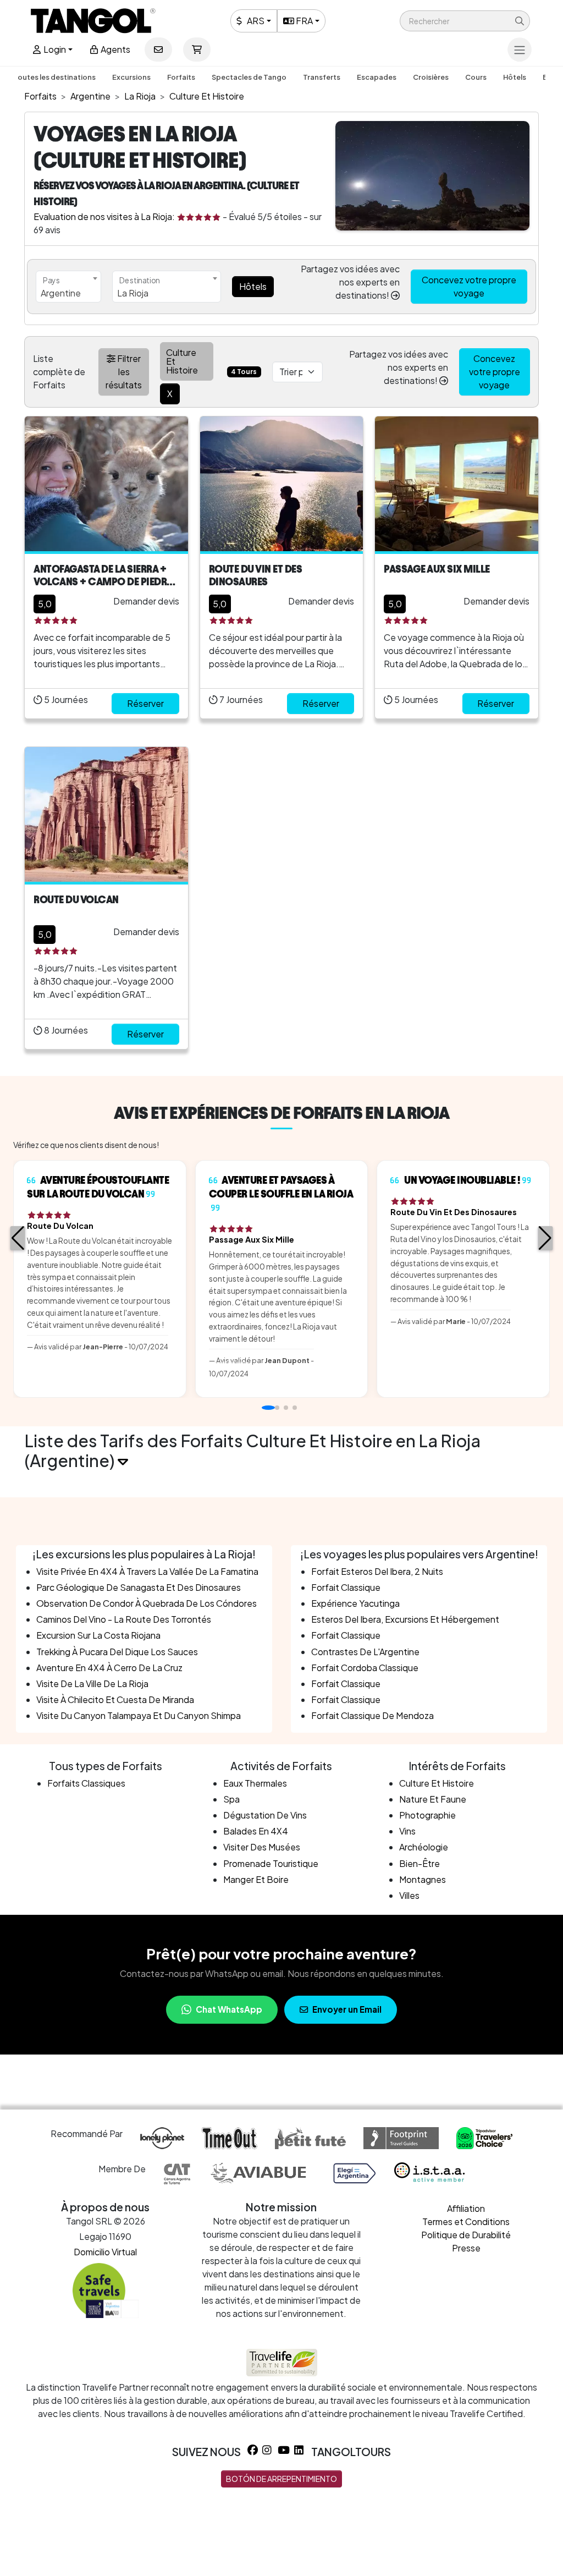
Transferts (322, 77)
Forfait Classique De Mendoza (372, 1715)
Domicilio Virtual (105, 2252)
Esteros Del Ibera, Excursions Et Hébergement (405, 1619)
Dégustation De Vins (265, 1815)
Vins (407, 1831)
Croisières (431, 77)
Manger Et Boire (256, 1879)
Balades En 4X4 (256, 1831)
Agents (115, 49)
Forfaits (181, 77)
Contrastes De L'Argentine (365, 1652)
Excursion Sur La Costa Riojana (98, 1635)
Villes (409, 1895)
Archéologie (424, 1847)
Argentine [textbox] (61, 293)
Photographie (427, 1815)
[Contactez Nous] (158, 50)
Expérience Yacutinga (355, 1603)
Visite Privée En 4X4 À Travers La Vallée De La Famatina (147, 1571)
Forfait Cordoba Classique (365, 1668)
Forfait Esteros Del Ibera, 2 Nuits (377, 1571)
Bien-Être (420, 1863)
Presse (466, 2248)
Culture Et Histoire (437, 1783)
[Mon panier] (197, 50)
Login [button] (54, 49)
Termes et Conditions (466, 2221)
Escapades (377, 77)
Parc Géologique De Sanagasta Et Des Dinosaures (139, 1587)
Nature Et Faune (433, 1799)
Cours (476, 77)
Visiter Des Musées (262, 1847)
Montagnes (423, 1879)
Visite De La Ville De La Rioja (92, 1684)
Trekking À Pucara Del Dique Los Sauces (117, 1652)
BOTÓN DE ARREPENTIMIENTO (281, 2479)
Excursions (131, 77)
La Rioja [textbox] (133, 293)
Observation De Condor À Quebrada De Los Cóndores (147, 1603)
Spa (231, 1799)
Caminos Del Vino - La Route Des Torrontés (124, 1619)
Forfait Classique (346, 1587)
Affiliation (466, 2208)
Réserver (145, 703)
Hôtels (515, 77)
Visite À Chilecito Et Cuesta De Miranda (115, 1699)
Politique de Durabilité (466, 2235)
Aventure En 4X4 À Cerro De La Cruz (109, 1668)
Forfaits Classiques (86, 1783)
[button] (465, 21)
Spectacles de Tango (249, 77)
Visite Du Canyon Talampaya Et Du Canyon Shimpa (139, 1715)
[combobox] (68, 287)
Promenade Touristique (271, 1863)
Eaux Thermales (255, 1783)
